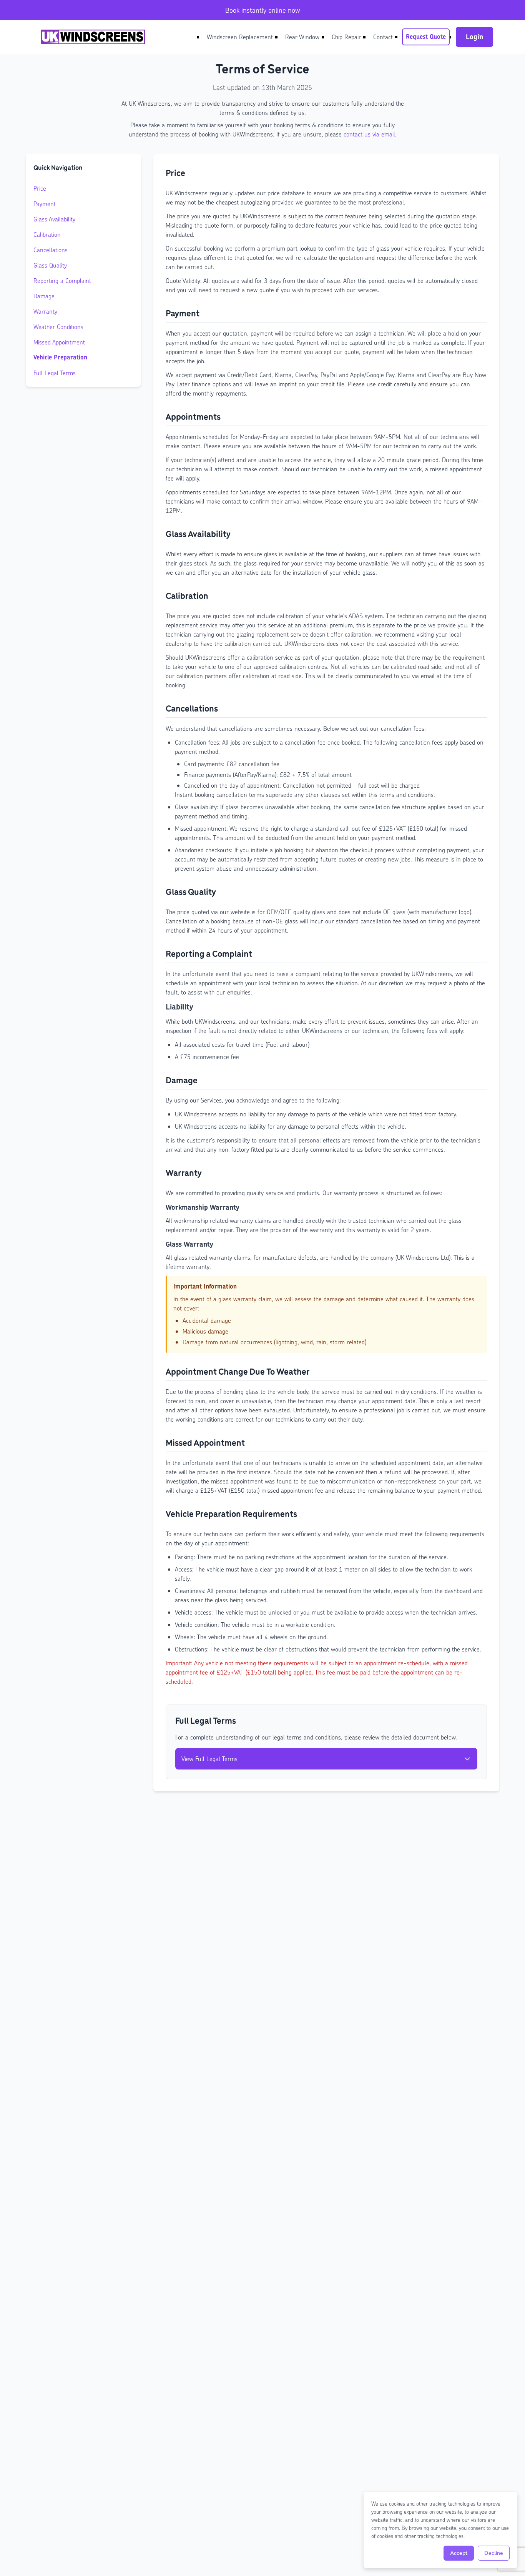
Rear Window (302, 37)
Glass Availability (54, 219)
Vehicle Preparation (60, 357)
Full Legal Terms (55, 373)
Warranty (45, 311)
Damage (44, 296)
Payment (45, 204)
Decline (494, 2553)
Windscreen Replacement (240, 37)
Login (474, 37)
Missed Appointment (59, 342)
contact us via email (369, 134)
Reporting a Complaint (62, 280)
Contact (383, 37)
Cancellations (51, 250)
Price (40, 188)
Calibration (47, 234)
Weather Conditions (58, 327)
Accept (459, 2553)
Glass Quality (50, 265)
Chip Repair (346, 37)
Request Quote (426, 37)
